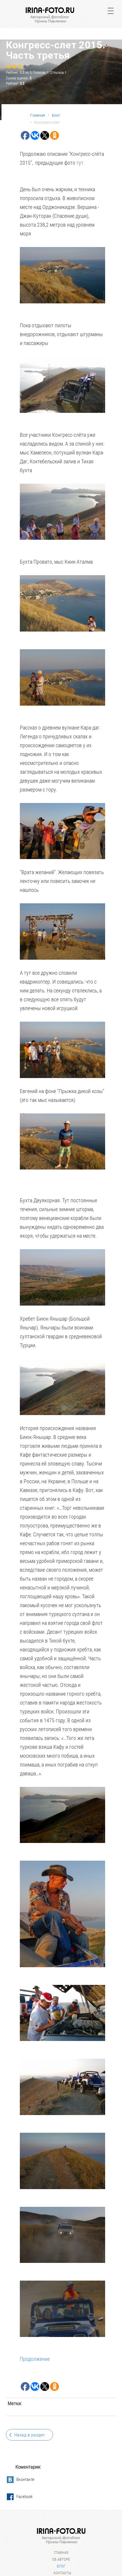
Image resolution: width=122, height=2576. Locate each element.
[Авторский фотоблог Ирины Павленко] (50, 15)
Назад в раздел (29, 2435)
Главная (61, 2553)
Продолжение (35, 2359)
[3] (19, 67)
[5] (30, 67)
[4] (25, 67)
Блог (61, 2566)
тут (81, 163)
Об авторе (61, 2559)
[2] (14, 67)
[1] (9, 67)
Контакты (62, 2573)
